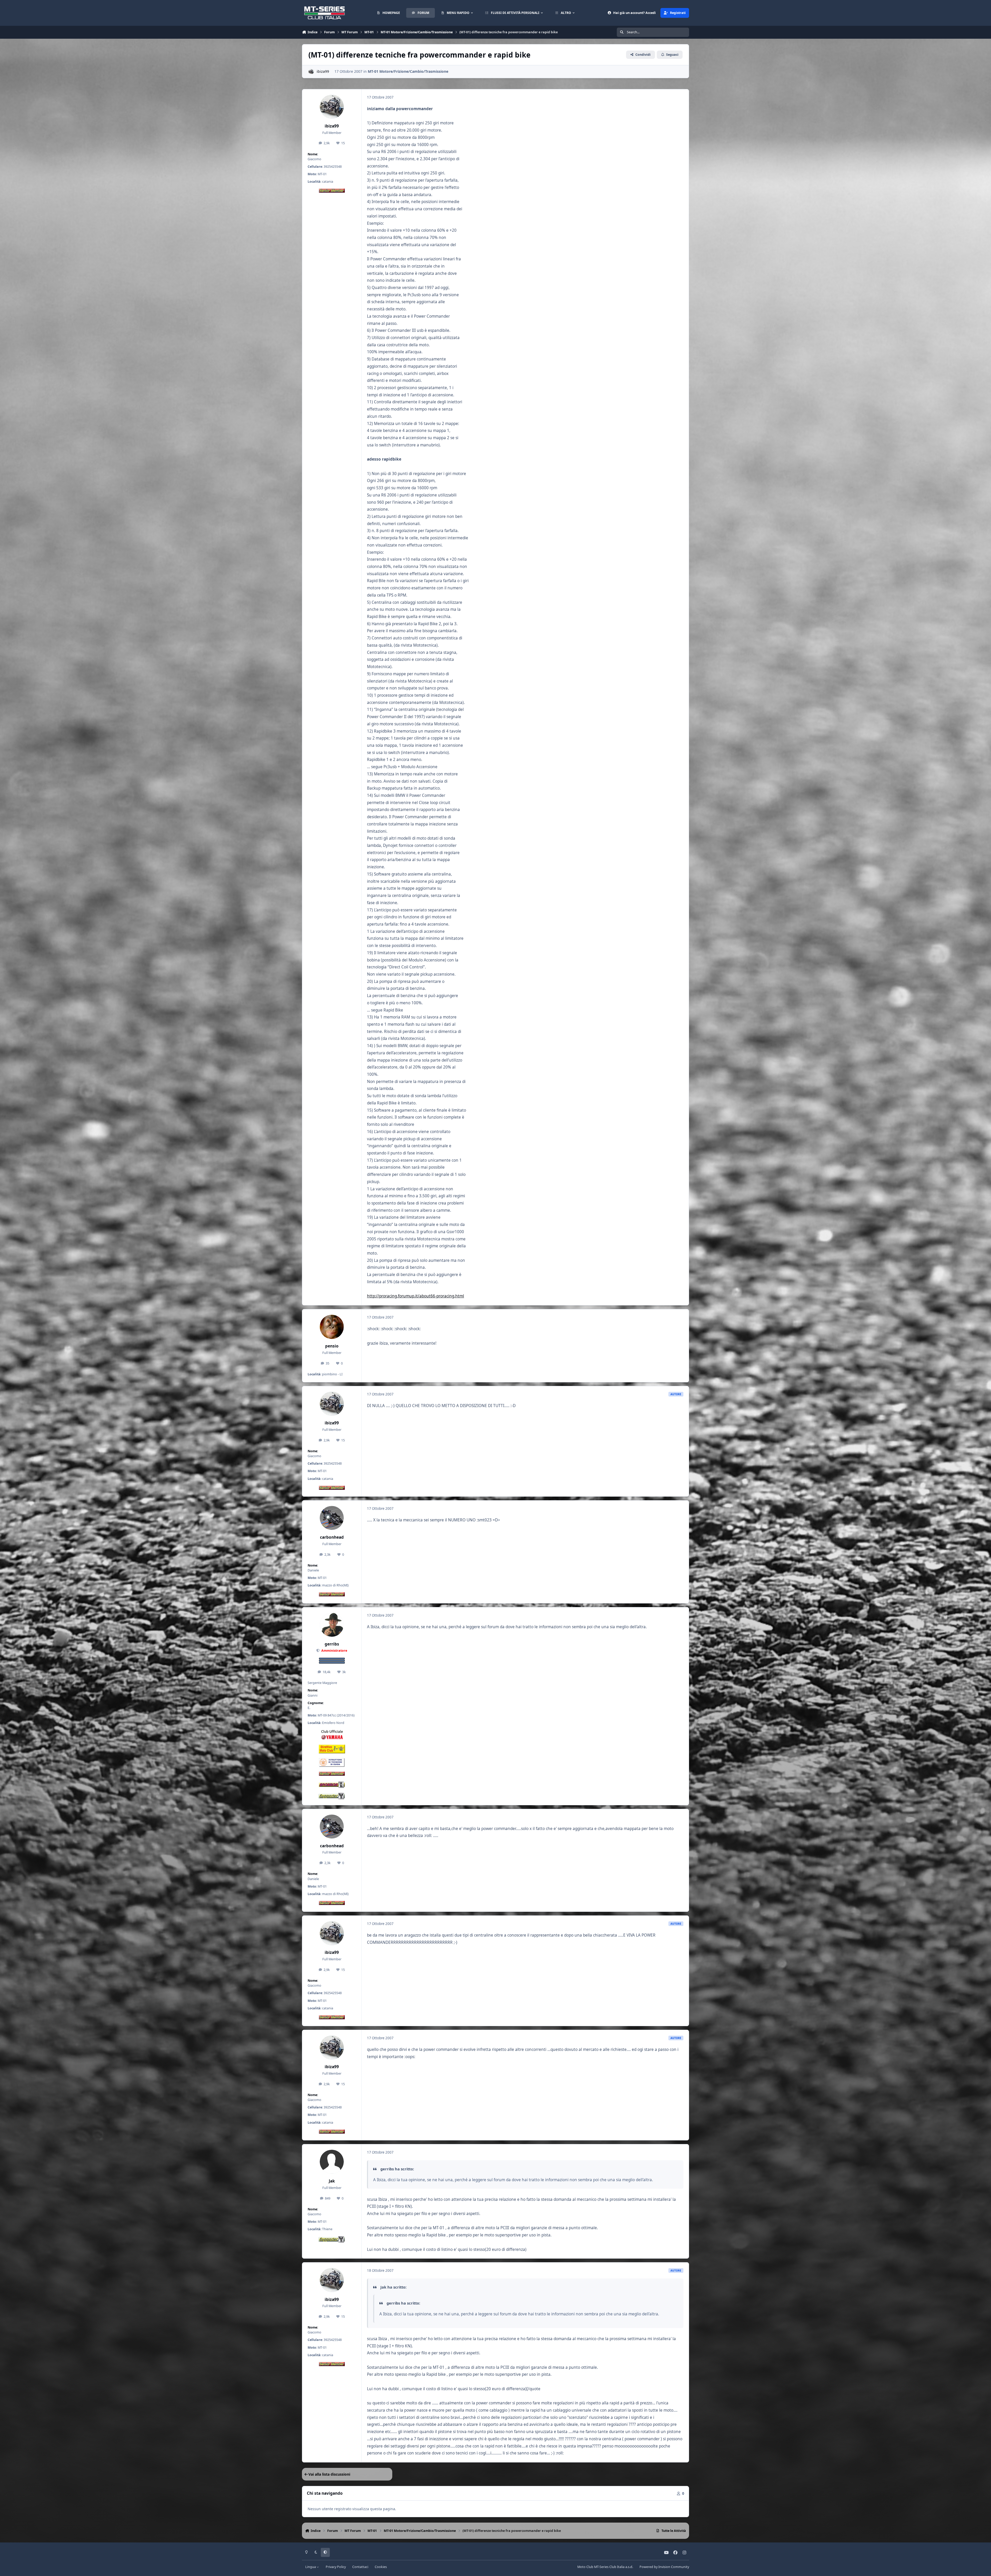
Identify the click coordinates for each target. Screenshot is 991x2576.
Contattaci (360, 2567)
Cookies (381, 2567)
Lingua (311, 2567)
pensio (332, 1346)
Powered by (664, 2567)
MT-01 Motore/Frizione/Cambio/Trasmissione (408, 71)
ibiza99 (323, 71)
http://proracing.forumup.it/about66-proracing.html (415, 1296)
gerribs (332, 1644)
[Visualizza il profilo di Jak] (332, 2162)
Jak (332, 2181)
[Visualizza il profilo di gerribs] (332, 1625)
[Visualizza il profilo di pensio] (332, 1327)
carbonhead (332, 1537)
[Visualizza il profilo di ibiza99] (311, 72)
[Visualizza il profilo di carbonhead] (332, 1518)
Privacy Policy (336, 2567)
